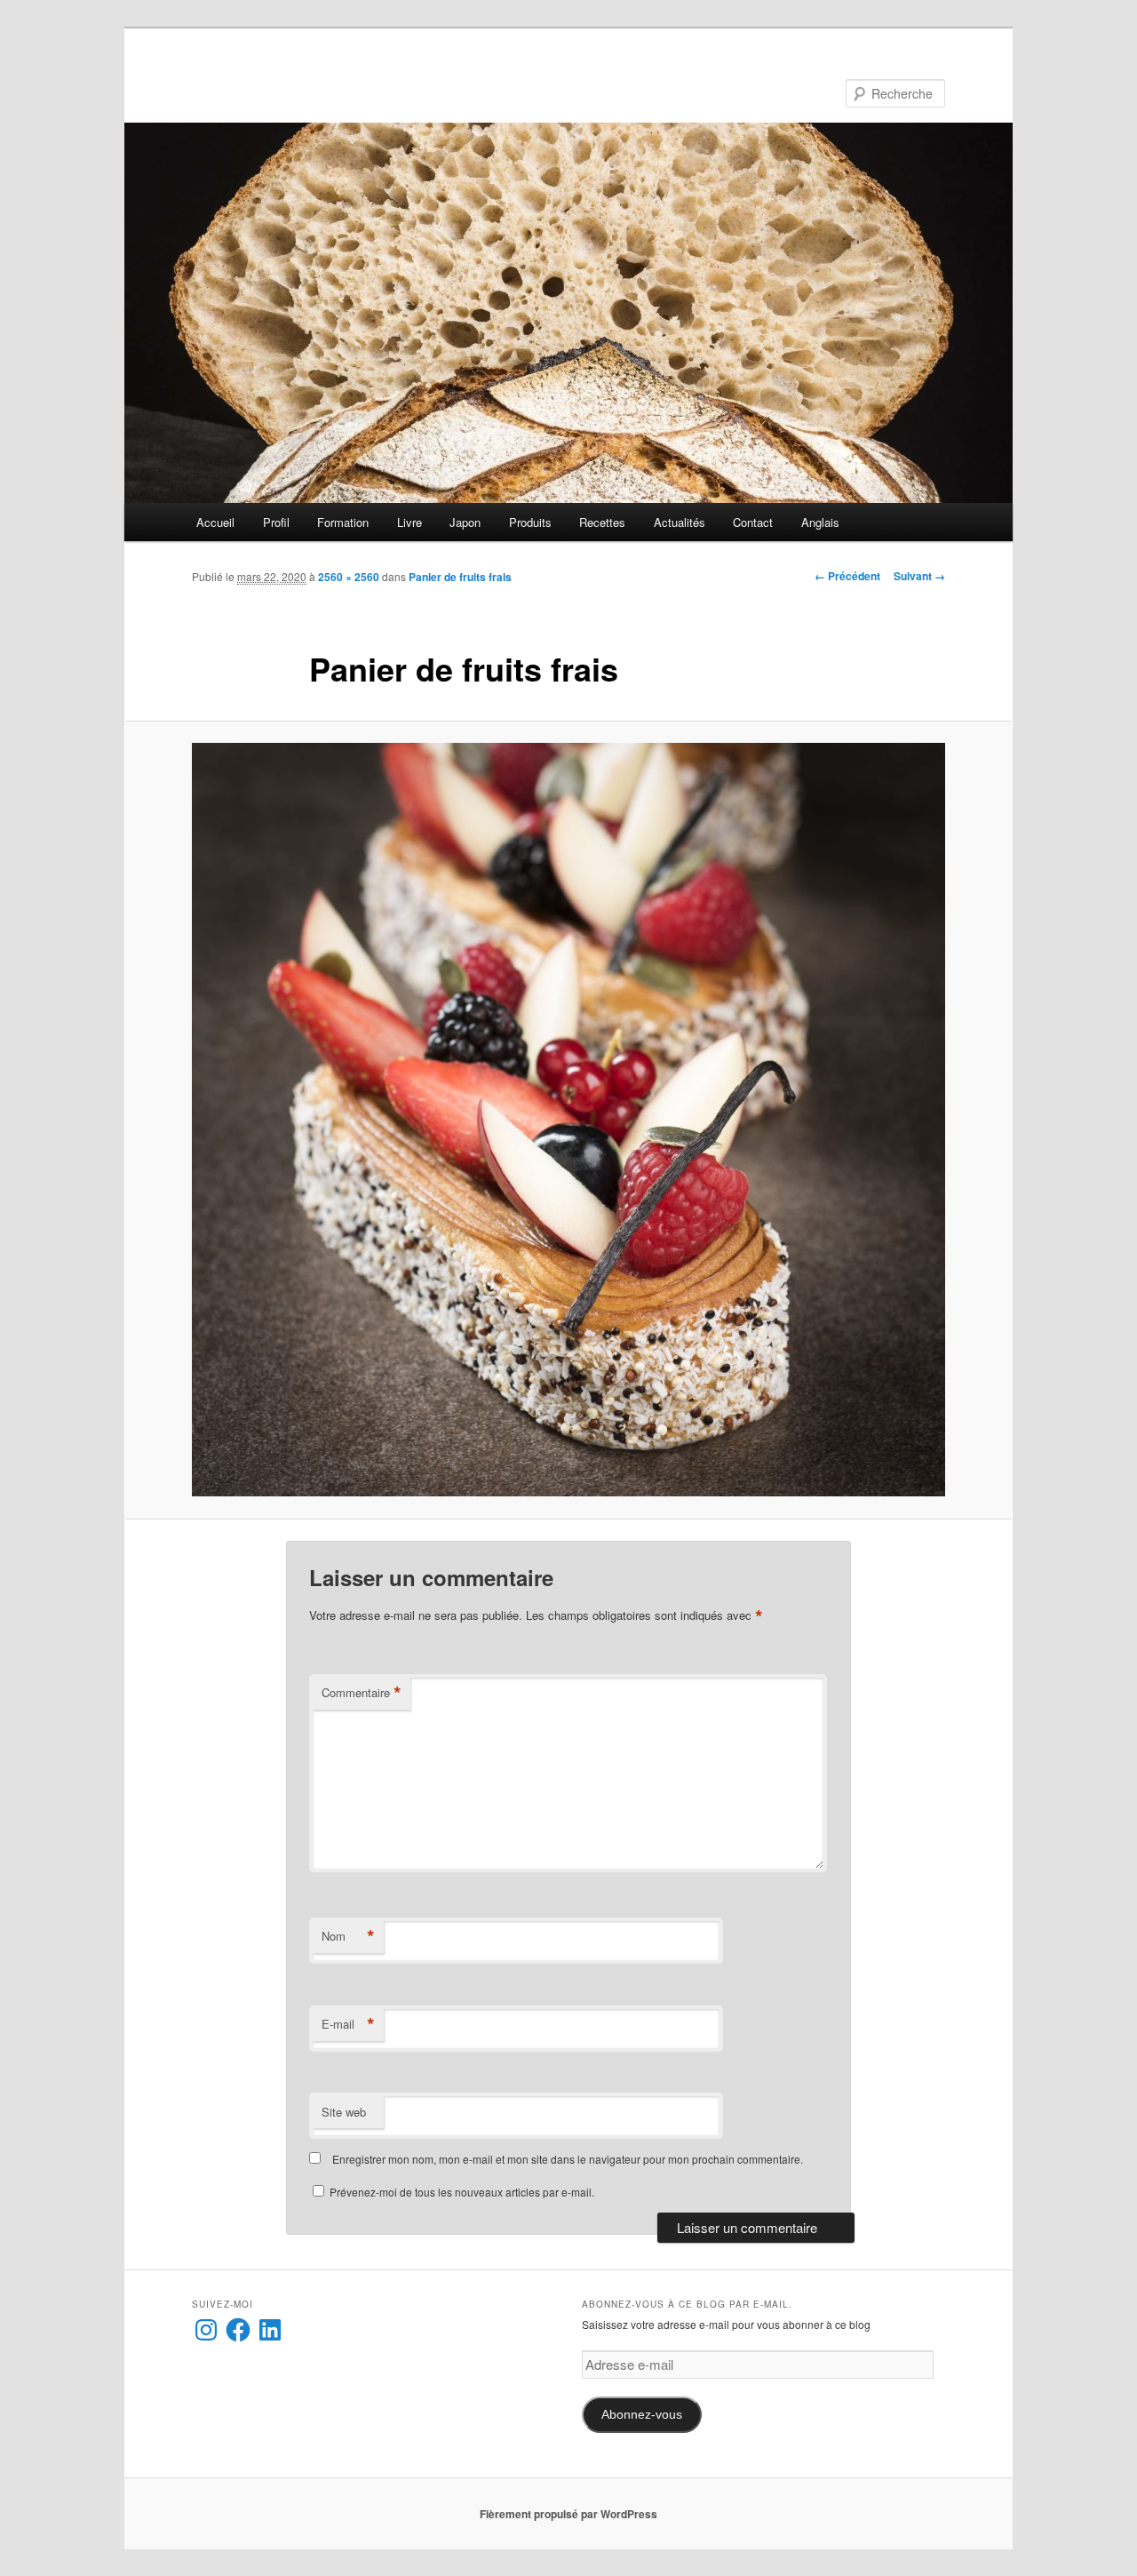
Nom (348, 1936)
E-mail (348, 2024)
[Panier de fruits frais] (568, 1120)
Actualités (680, 522)
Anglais (820, 522)
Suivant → (919, 576)
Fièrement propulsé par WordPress (568, 2514)
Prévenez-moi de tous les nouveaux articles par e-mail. (462, 2192)
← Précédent (847, 576)
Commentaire (362, 1693)
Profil (276, 522)
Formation (343, 522)
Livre (409, 522)
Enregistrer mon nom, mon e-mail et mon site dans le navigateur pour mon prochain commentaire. (568, 2159)
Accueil (215, 522)
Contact (753, 522)
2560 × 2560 (349, 577)
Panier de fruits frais (460, 577)
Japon (465, 522)
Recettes (602, 522)
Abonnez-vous (642, 2415)
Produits (530, 522)
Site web (344, 2112)
